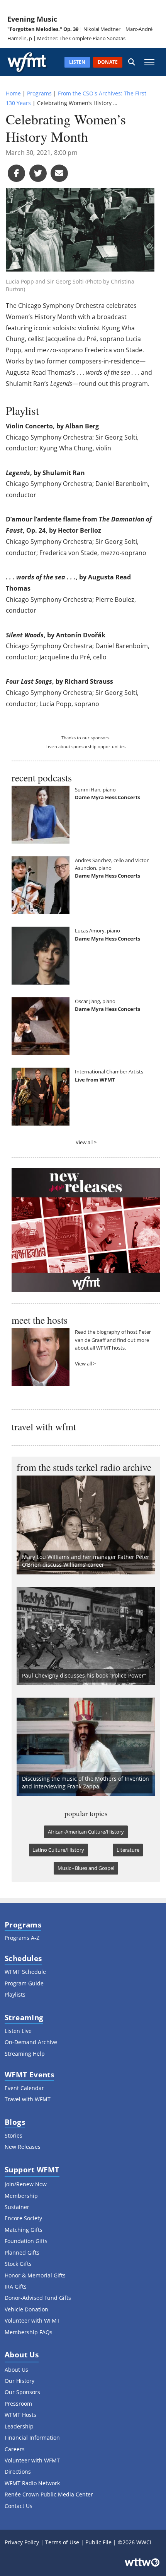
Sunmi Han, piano (95, 790)
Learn (51, 746)
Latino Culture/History (58, 1850)
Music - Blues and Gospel (86, 1868)
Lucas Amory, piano (97, 931)
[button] (132, 62)
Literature (128, 1850)
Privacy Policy (22, 2542)
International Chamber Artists (109, 1071)
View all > (86, 1142)
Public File (98, 2542)
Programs (39, 93)
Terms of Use (62, 2542)
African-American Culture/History (86, 1832)
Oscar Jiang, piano (95, 1001)
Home (13, 93)
